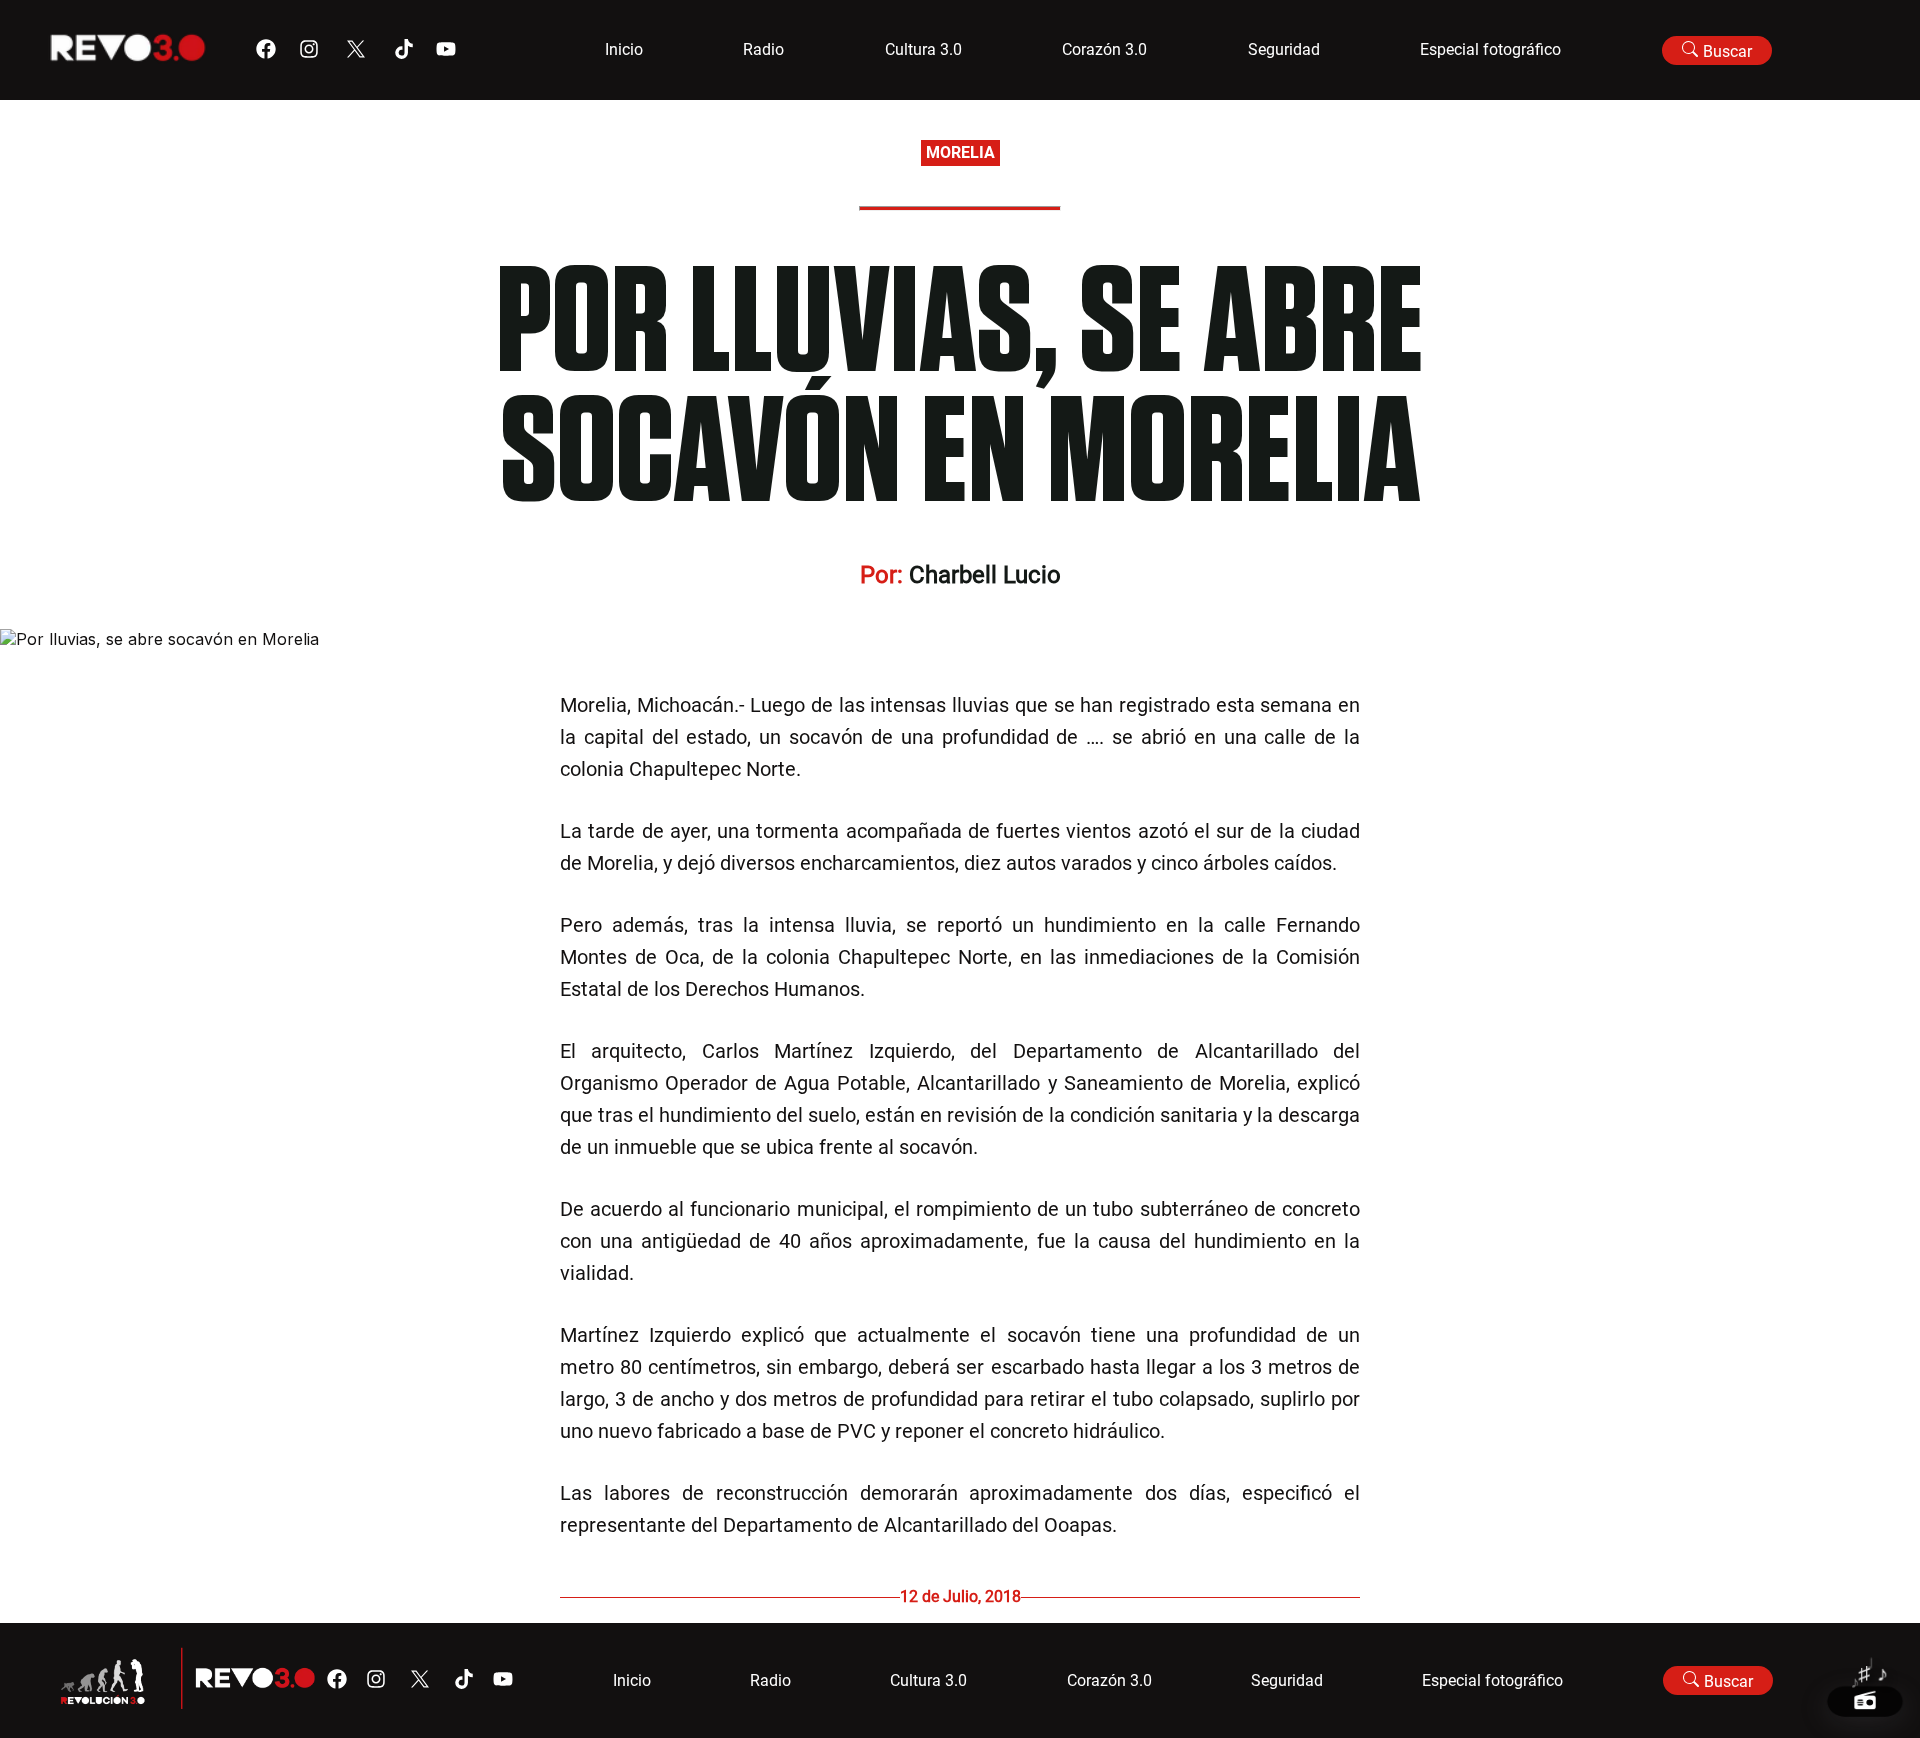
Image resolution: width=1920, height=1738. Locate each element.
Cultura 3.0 (923, 49)
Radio (763, 49)
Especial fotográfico (1490, 49)
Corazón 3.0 (1104, 49)
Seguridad (1284, 49)
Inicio (624, 49)
